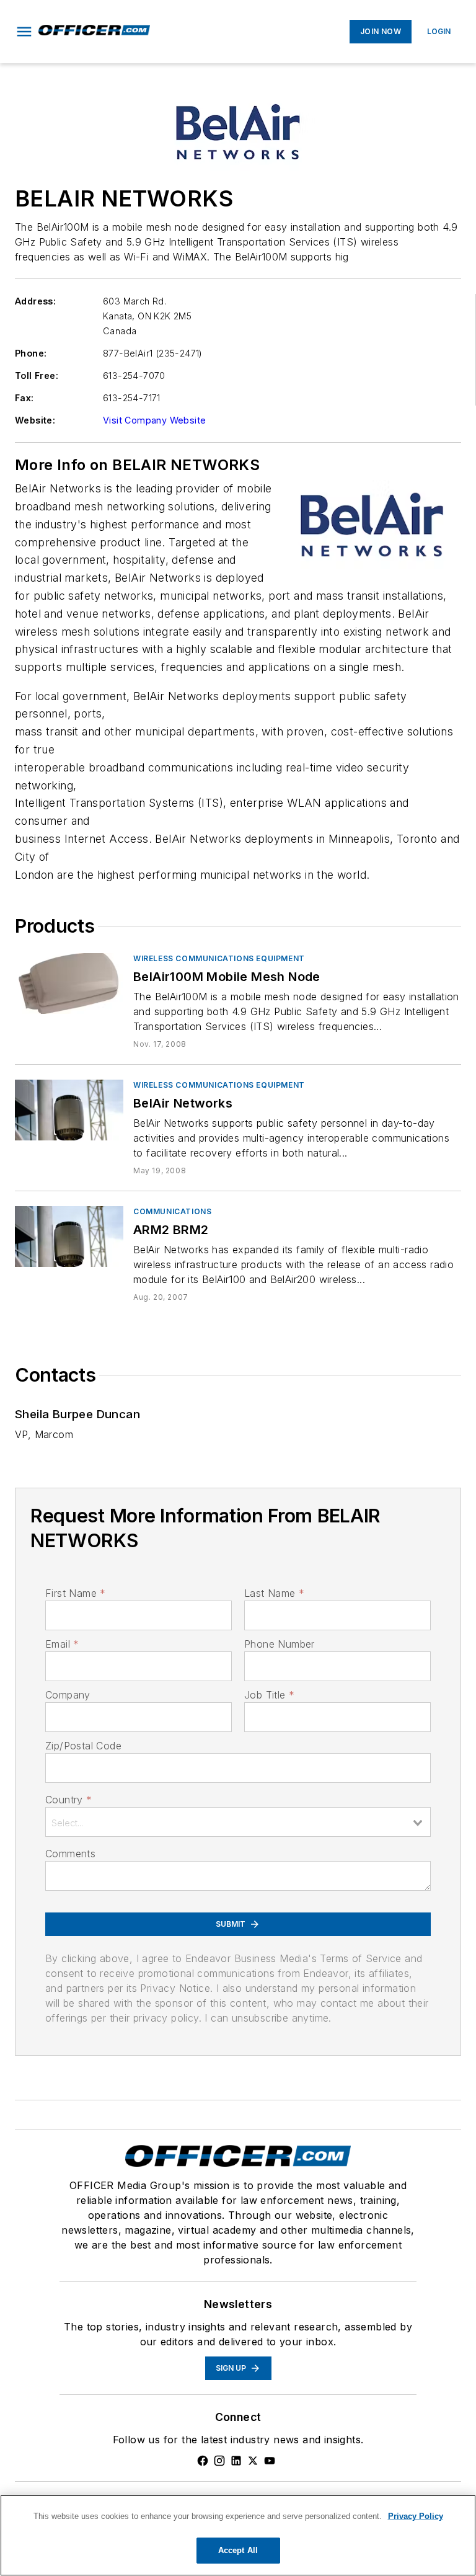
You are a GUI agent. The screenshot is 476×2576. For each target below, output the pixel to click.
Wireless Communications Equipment (219, 958)
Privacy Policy (416, 2516)
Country (68, 1800)
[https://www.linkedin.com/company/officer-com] (236, 2461)
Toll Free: (37, 375)
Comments (70, 1854)
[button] (24, 32)
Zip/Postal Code (83, 1746)
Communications (172, 1211)
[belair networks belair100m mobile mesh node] (69, 983)
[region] (238, 2535)
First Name (75, 1593)
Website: (35, 420)
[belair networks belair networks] (69, 1110)
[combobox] (238, 1822)
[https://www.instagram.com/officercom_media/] (219, 2461)
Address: (35, 301)
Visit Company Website (154, 420)
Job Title (269, 1695)
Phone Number (280, 1644)
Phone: (31, 353)
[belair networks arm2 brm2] (69, 1236)
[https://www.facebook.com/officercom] (203, 2461)
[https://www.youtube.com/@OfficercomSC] (270, 2461)
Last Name (274, 1593)
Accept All (238, 2550)
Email (62, 1644)
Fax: (24, 398)
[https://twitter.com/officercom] (253, 2461)
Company (68, 1695)
